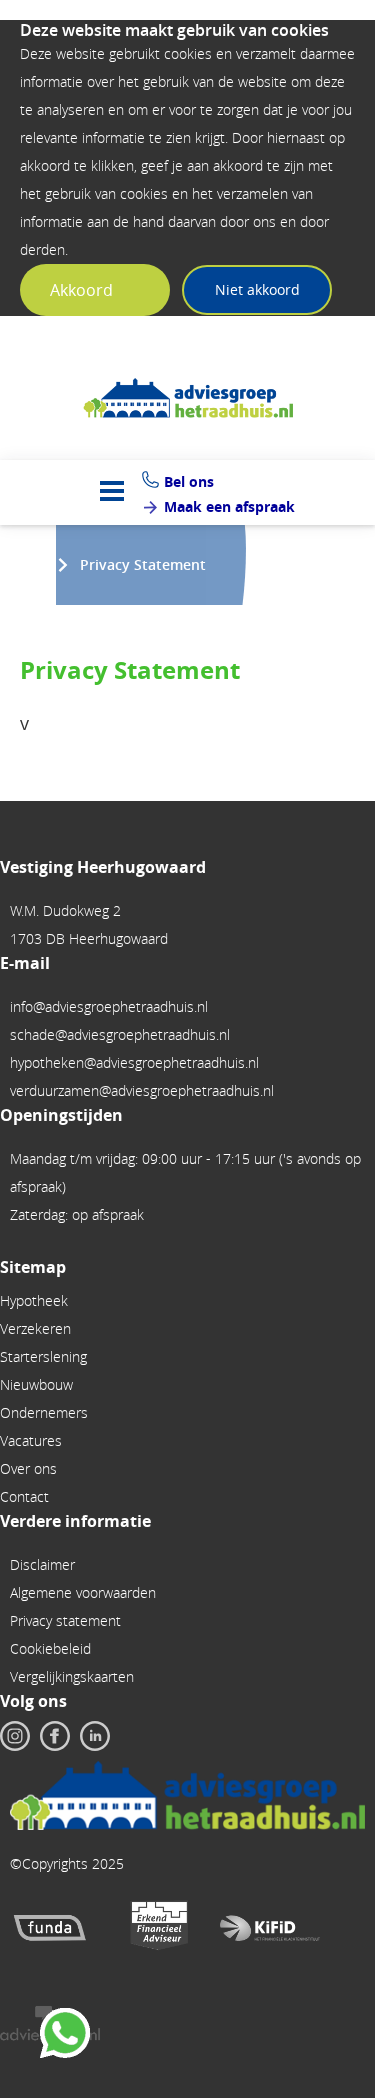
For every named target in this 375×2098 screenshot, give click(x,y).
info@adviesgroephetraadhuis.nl (109, 1006)
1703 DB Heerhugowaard (89, 938)
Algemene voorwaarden (83, 1592)
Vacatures (31, 1440)
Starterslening (43, 1356)
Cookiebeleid (50, 1648)
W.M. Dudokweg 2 (65, 910)
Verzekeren (35, 1328)
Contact (24, 1496)
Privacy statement (65, 1620)
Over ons (28, 1468)
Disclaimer (42, 1564)
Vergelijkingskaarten (72, 1676)
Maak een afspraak (229, 506)
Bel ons (189, 481)
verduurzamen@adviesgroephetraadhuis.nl (142, 1090)
